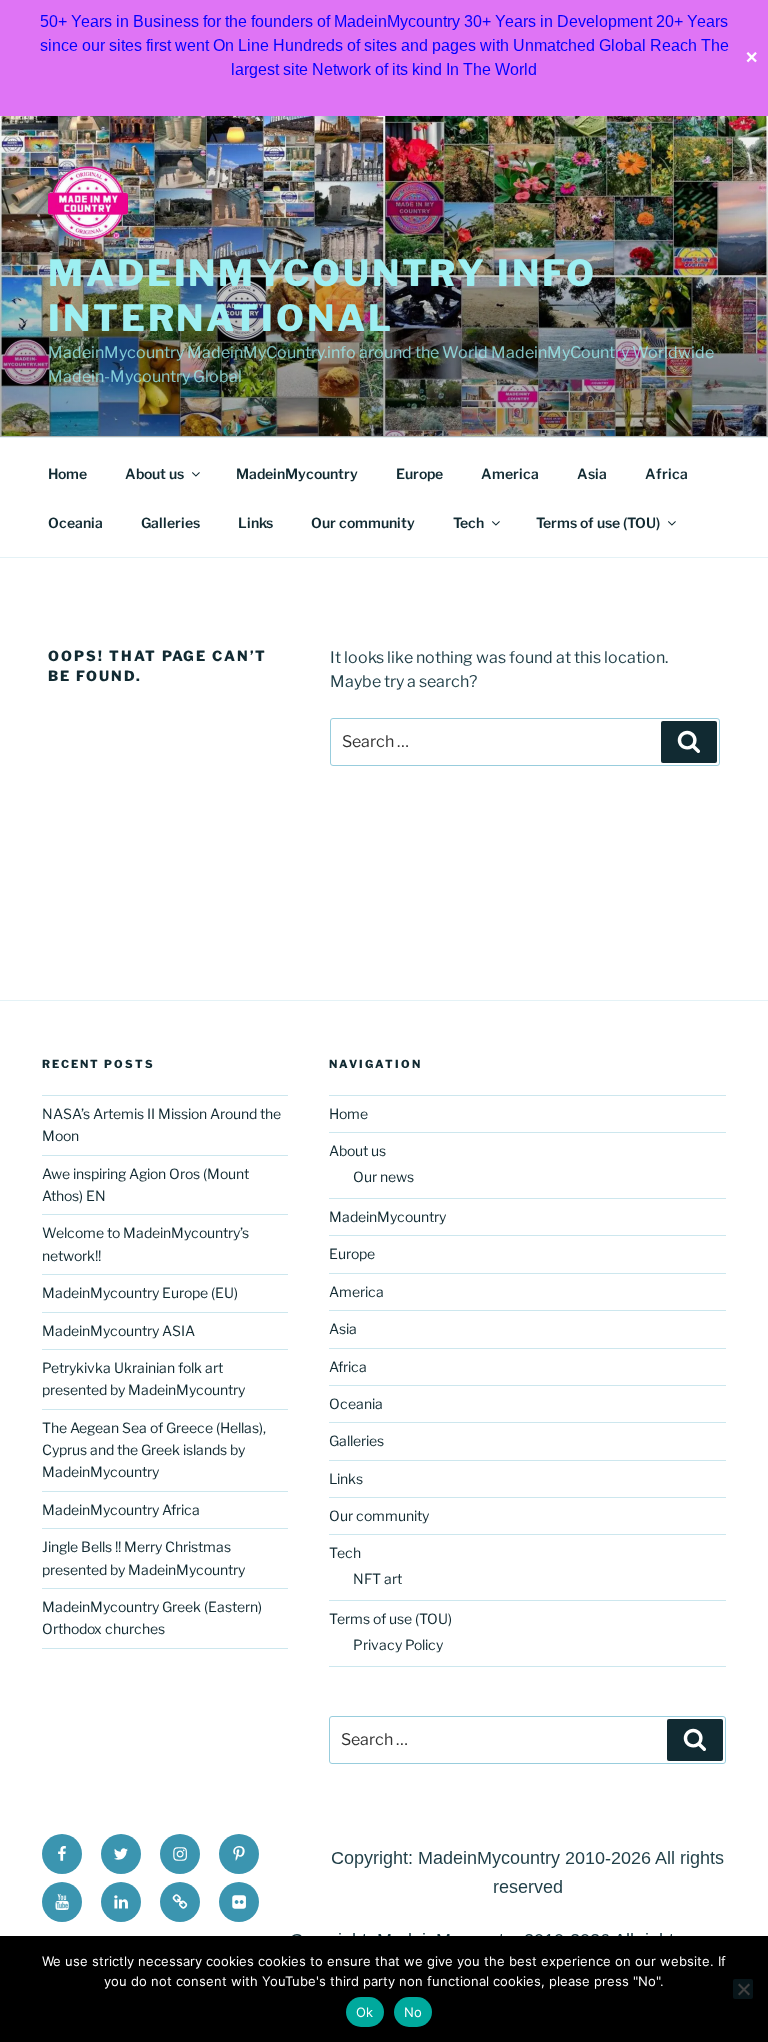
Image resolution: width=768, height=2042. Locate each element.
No (413, 2012)
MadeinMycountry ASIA (118, 1330)
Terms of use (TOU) (598, 522)
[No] (743, 1989)
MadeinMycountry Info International (322, 295)
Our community (363, 522)
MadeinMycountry (297, 473)
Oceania (75, 522)
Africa (666, 473)
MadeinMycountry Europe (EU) (140, 1292)
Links (255, 522)
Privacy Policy (398, 1644)
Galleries (170, 522)
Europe (419, 473)
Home (67, 473)
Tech (468, 522)
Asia (592, 473)
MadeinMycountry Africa (121, 1509)
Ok (365, 2012)
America (510, 473)
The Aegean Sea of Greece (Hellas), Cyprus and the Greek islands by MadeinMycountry (154, 1450)
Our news (383, 1176)
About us (154, 473)
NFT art (377, 1578)
